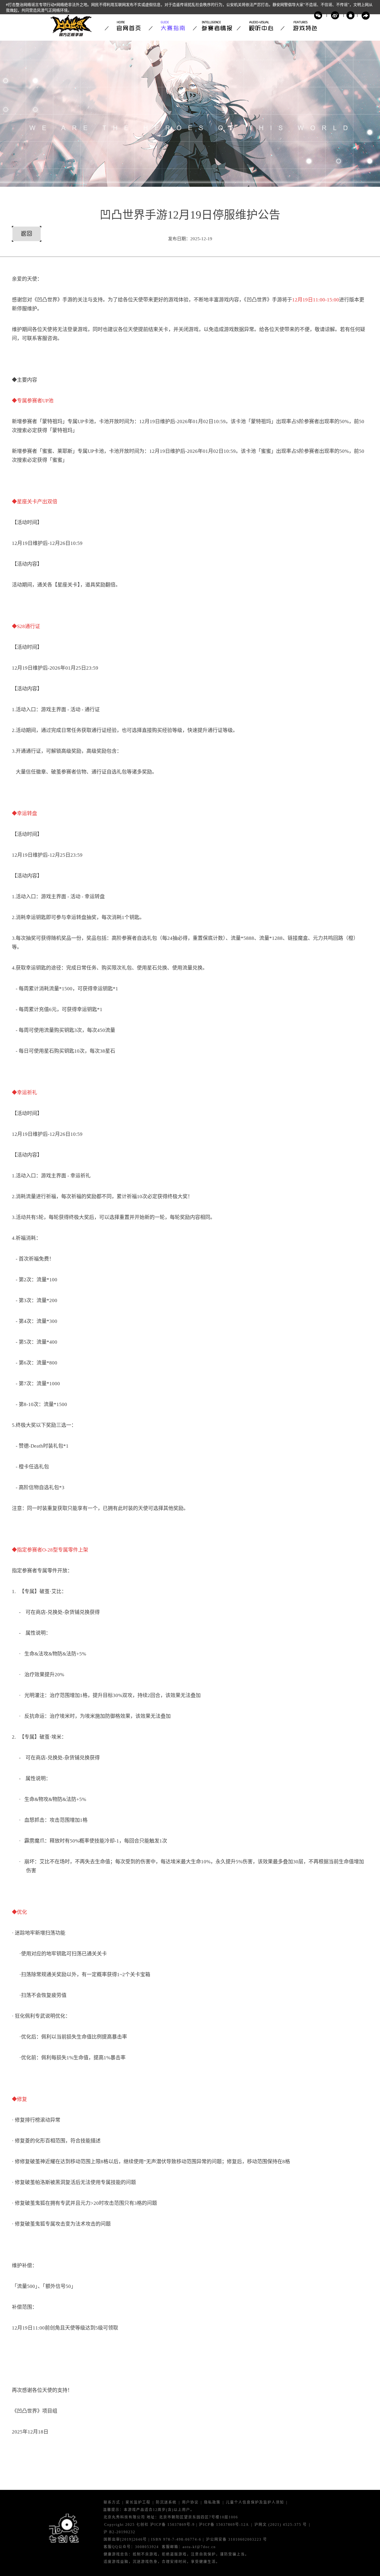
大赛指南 (171, 26)
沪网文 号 (281, 2525)
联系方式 (112, 2503)
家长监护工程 (138, 2503)
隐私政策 (212, 2503)
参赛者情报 (215, 26)
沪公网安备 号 (237, 2540)
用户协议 (190, 2503)
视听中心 (259, 26)
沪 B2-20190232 (119, 2532)
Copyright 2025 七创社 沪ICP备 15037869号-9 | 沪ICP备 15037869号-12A (177, 2525)
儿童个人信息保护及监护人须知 (255, 2503)
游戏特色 (303, 26)
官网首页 (127, 26)
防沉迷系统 (166, 2503)
